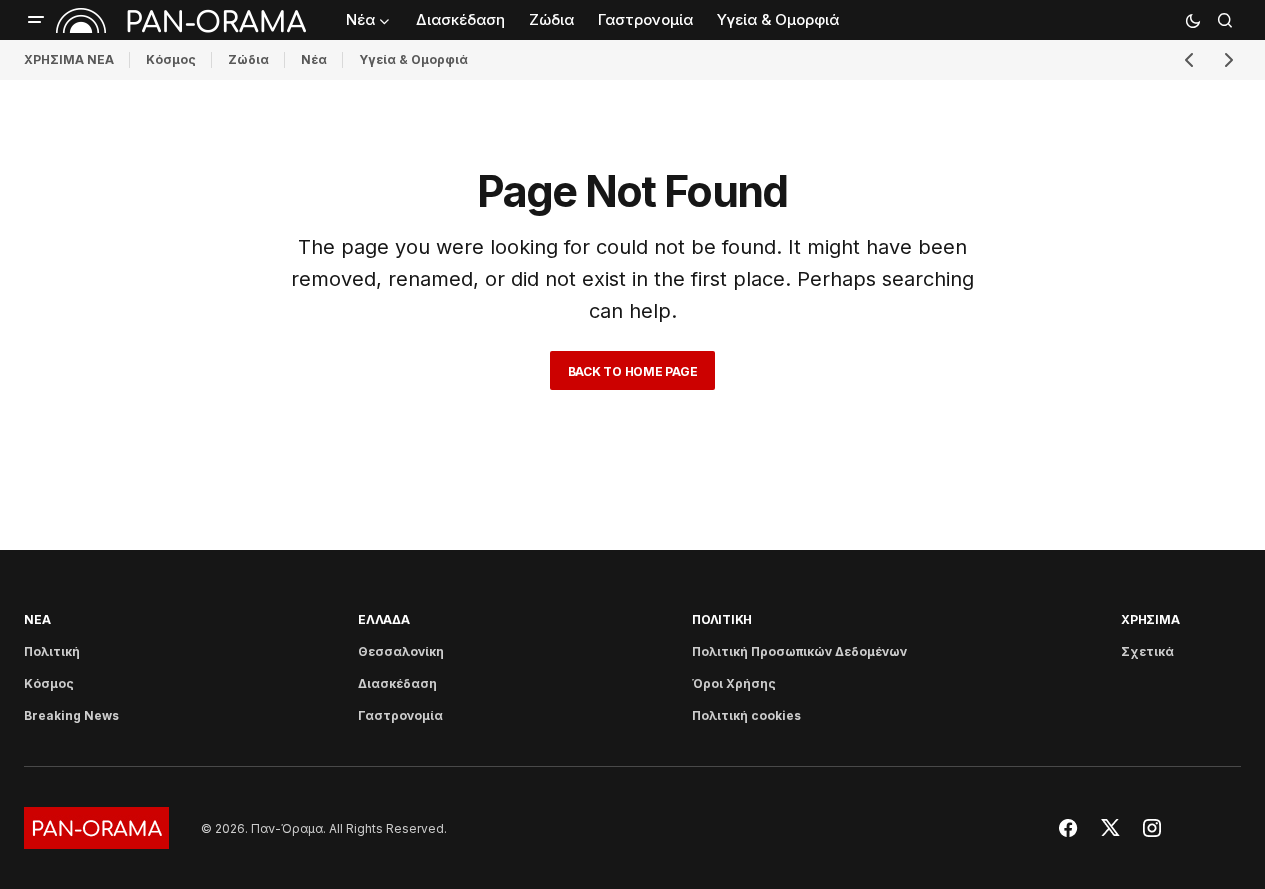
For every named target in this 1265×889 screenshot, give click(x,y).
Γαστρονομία (400, 715)
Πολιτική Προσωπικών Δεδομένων (799, 651)
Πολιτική (52, 651)
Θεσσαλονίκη (401, 651)
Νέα (314, 59)
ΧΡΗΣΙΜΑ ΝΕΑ (69, 59)
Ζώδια (248, 59)
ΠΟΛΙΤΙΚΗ (722, 619)
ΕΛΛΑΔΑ (384, 619)
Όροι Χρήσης (734, 683)
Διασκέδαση (397, 683)
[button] (36, 20)
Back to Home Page (633, 371)
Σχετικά (1147, 651)
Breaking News (71, 715)
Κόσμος (171, 59)
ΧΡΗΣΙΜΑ (1150, 619)
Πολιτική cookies (746, 715)
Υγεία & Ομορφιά (413, 59)
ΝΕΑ (37, 619)
